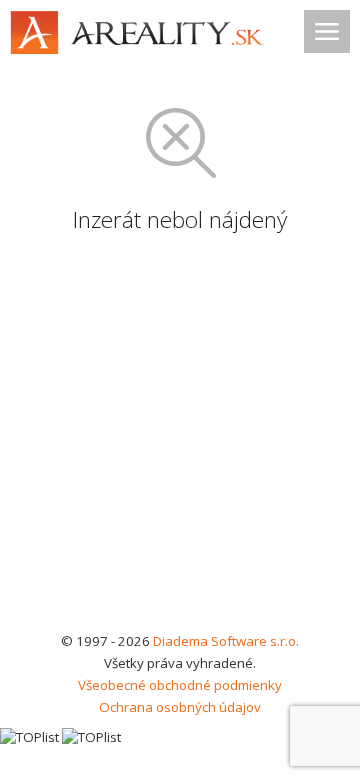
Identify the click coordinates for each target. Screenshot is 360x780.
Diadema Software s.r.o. (226, 641)
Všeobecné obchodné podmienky (180, 685)
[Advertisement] (180, 440)
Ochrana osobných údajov (180, 707)
